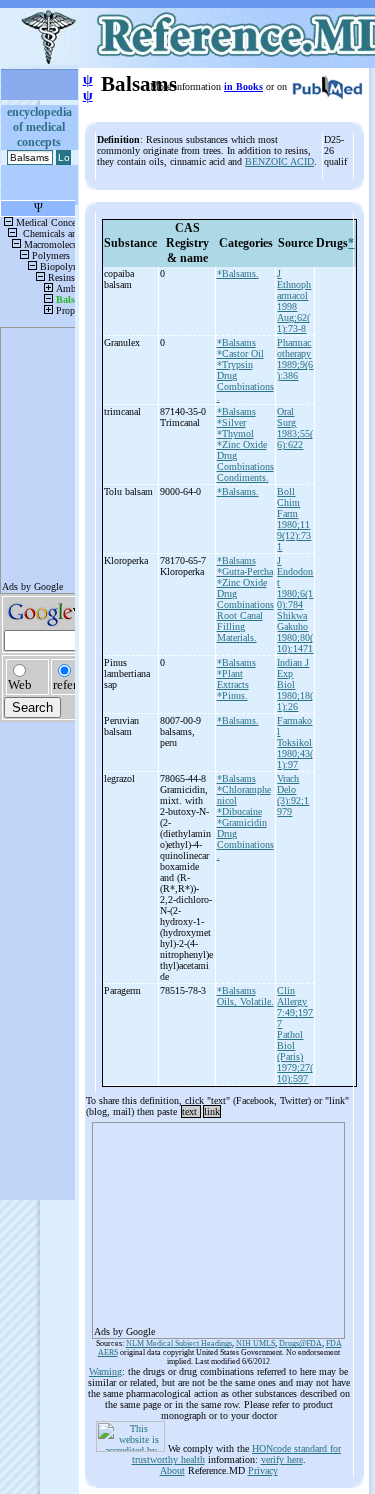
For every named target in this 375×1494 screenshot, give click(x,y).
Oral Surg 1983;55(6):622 (295, 428)
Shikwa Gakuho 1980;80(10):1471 (295, 632)
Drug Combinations (245, 461)
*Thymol (235, 433)
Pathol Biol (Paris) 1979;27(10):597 (295, 1056)
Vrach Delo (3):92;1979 (293, 795)
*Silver (231, 422)
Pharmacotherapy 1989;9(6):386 (295, 359)
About (172, 1470)
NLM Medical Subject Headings (179, 1343)
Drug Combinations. (245, 386)
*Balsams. (238, 273)
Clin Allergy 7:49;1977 (295, 1007)
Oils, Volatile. (245, 1001)
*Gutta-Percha (245, 571)
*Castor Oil (240, 353)
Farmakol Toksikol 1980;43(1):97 (295, 742)
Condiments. (243, 477)
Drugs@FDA (300, 1343)
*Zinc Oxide (242, 444)
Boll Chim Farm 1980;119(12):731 (294, 519)
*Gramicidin (242, 822)
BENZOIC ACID (279, 161)
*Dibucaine (239, 811)
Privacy (263, 1470)
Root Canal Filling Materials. (240, 626)
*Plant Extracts (233, 679)
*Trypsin (235, 364)
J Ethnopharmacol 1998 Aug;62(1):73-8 (294, 301)
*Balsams (236, 342)
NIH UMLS (255, 1343)
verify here (282, 1459)
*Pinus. (232, 695)
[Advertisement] (218, 1224)
